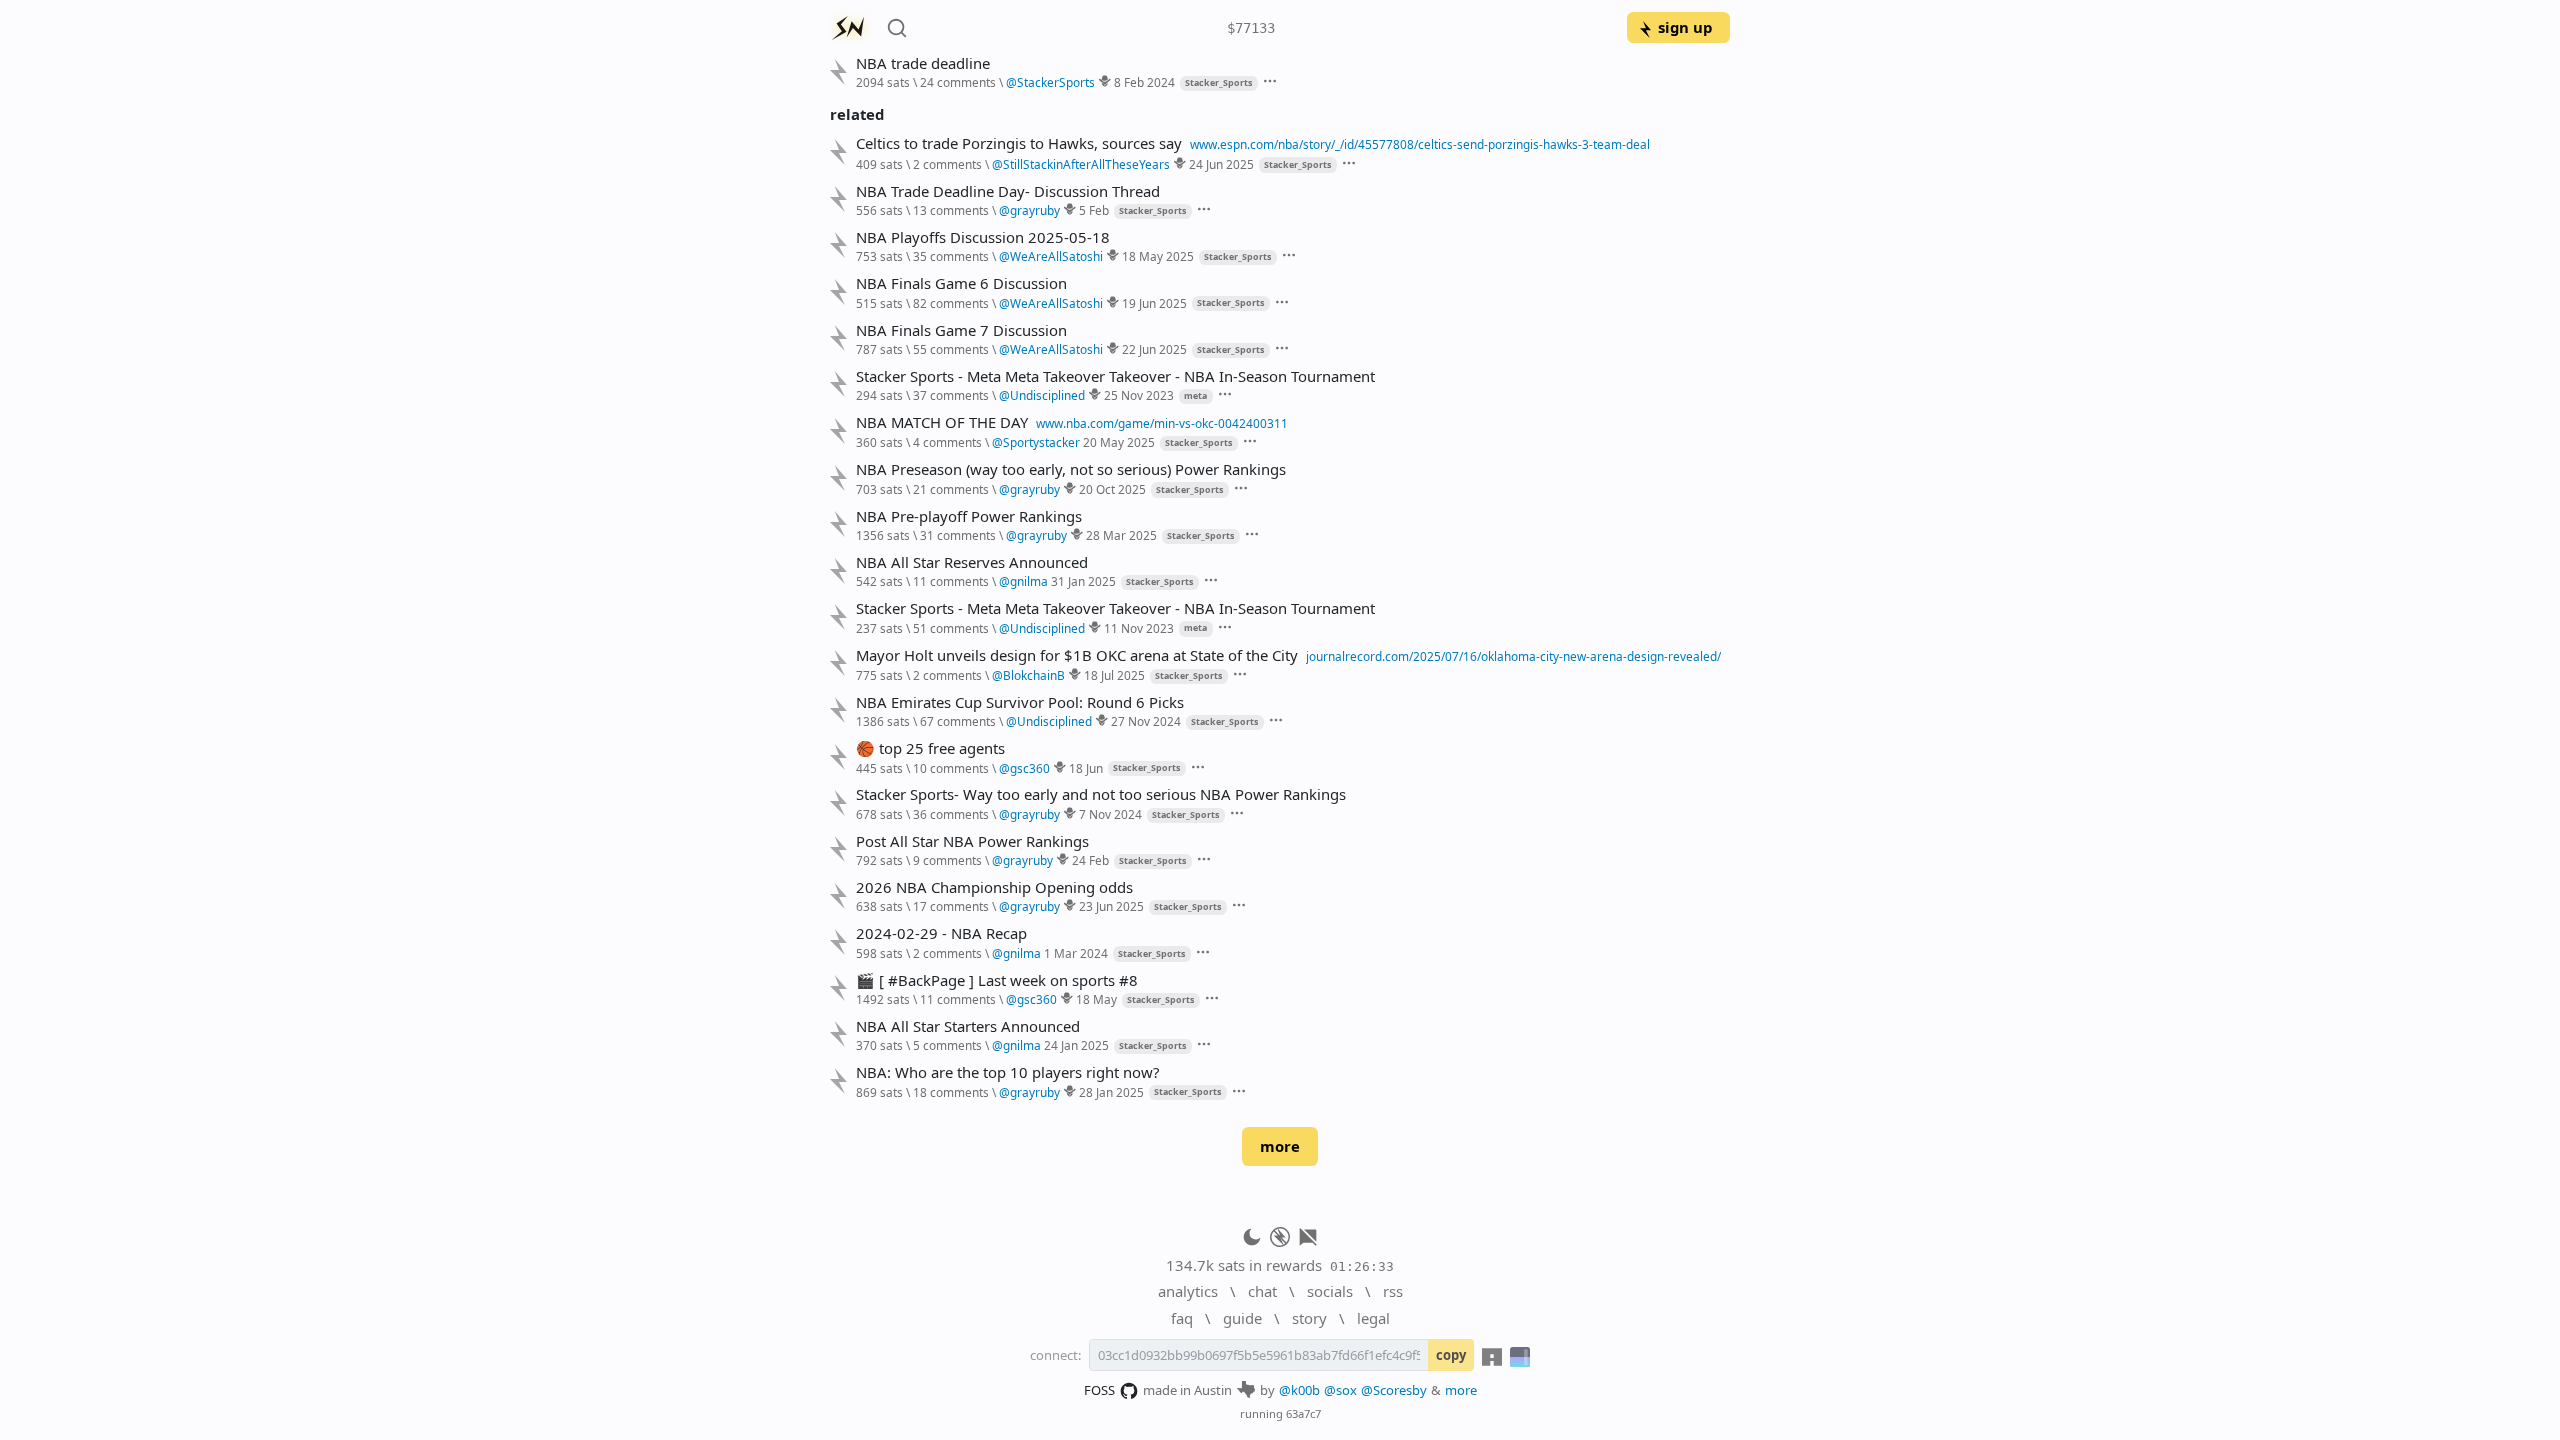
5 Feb (1094, 210)
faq (1182, 1318)
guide (1242, 1318)
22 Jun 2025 (1154, 349)
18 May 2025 (1158, 256)
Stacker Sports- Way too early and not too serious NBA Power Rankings (1101, 794)
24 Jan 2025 (1076, 1045)
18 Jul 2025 (1114, 675)
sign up (1685, 27)
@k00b (1299, 1390)
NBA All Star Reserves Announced (972, 562)
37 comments (951, 395)
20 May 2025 (1119, 442)
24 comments (958, 82)
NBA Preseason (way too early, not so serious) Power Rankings (1071, 469)
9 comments (947, 860)
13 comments (951, 210)
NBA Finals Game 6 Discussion (961, 283)
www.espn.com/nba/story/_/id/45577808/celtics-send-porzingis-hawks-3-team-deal (1420, 144)
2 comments (947, 164)
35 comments (951, 256)
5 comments (947, 1045)
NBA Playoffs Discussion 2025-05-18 (983, 237)
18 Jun (1086, 768)
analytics (1188, 1291)
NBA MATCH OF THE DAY (942, 422)
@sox (1340, 1390)
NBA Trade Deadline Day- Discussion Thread (1008, 191)
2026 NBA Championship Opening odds (994, 887)
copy (1451, 1355)
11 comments (951, 581)
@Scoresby (1394, 1390)
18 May (1096, 999)
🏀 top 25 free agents (930, 748)
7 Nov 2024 (1110, 814)
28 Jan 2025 (1111, 1092)
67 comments (958, 721)
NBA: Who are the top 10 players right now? (1007, 1072)
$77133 (1251, 28)
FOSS (1099, 1390)
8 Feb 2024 (1144, 82)
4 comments (947, 442)
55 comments (951, 349)
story (1309, 1318)
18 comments (951, 1092)
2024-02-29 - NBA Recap (941, 933)
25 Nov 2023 (1139, 395)
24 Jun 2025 (1221, 164)
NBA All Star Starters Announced (968, 1026)
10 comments (951, 768)
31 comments (958, 535)
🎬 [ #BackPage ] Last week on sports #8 (997, 980)
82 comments (951, 303)
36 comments (951, 814)
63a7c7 (1303, 1413)
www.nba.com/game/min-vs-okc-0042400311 (1162, 423)
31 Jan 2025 (1083, 581)
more (1280, 1146)
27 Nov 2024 (1146, 721)
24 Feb (1090, 860)
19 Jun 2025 (1154, 303)
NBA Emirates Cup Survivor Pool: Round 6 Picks (1020, 702)
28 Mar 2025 (1121, 535)
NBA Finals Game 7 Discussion (961, 330)
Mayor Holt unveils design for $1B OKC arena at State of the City (1077, 655)
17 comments (951, 906)
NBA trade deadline (923, 63)
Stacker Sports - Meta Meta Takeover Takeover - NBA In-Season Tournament (1115, 376)
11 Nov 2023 (1139, 628)
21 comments (951, 489)
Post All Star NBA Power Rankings (972, 841)
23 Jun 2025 (1111, 906)
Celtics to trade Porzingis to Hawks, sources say (1019, 143)
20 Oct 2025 (1112, 489)
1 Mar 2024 (1076, 953)
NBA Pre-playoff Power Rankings (969, 516)
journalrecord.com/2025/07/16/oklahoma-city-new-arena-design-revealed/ (1513, 656)
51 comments (951, 628)
